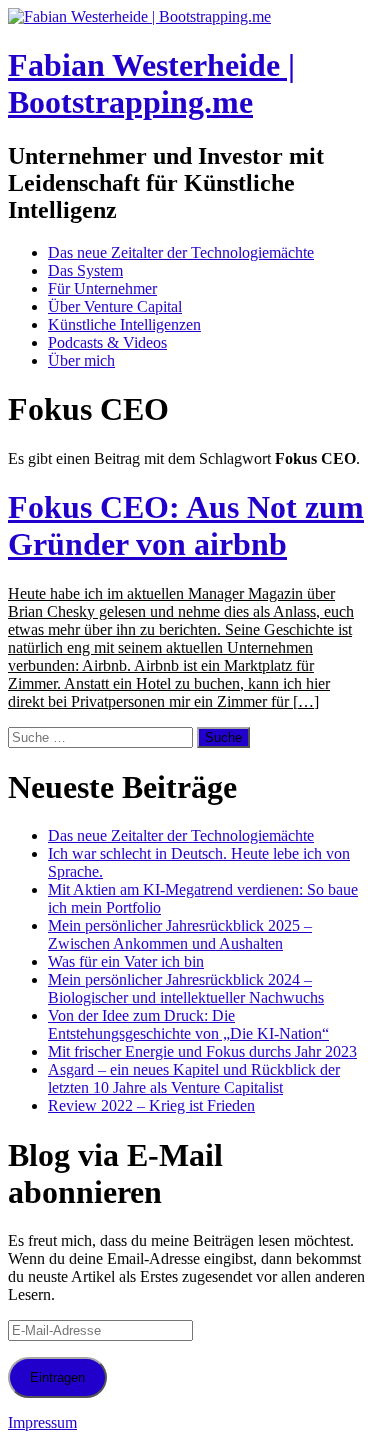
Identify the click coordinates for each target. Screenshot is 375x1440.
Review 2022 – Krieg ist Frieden (151, 1105)
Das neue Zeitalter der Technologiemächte (181, 252)
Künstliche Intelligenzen (124, 324)
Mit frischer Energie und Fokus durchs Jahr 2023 (202, 1051)
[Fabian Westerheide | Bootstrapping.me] (139, 16)
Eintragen (57, 1377)
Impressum (42, 1422)
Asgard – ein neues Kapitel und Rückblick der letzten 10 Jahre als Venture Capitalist (194, 1078)
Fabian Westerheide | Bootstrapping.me (151, 83)
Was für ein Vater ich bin (126, 961)
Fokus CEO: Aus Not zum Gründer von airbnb (186, 525)
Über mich (81, 360)
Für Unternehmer (102, 288)
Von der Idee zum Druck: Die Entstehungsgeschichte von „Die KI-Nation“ (188, 1024)
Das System (85, 270)
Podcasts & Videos (107, 342)
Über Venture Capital (115, 306)
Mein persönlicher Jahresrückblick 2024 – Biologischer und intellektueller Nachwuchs (186, 988)
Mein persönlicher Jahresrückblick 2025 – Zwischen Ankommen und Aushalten (180, 934)
